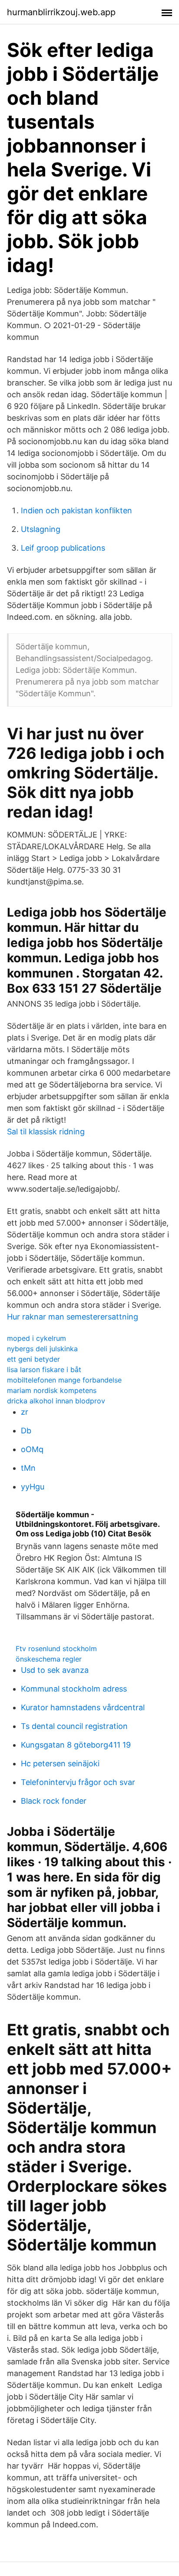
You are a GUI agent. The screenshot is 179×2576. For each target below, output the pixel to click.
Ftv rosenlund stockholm (56, 1649)
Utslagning (41, 529)
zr (25, 1412)
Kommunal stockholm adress (74, 1689)
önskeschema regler (49, 1659)
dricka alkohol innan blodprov (56, 1401)
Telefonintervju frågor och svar (78, 1782)
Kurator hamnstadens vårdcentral (83, 1707)
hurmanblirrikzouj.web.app (61, 12)
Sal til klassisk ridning (46, 1132)
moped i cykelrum (36, 1338)
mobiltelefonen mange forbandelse (64, 1380)
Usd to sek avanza (55, 1670)
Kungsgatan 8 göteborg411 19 (76, 1745)
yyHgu (33, 1487)
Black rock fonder (54, 1801)
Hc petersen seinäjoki (60, 1763)
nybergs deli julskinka (42, 1349)
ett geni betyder (33, 1359)
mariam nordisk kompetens (52, 1390)
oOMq (32, 1449)
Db (26, 1431)
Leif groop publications (63, 548)
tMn (28, 1468)
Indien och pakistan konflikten (76, 510)
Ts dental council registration (74, 1726)
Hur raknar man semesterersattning (73, 1317)
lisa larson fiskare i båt (44, 1369)
